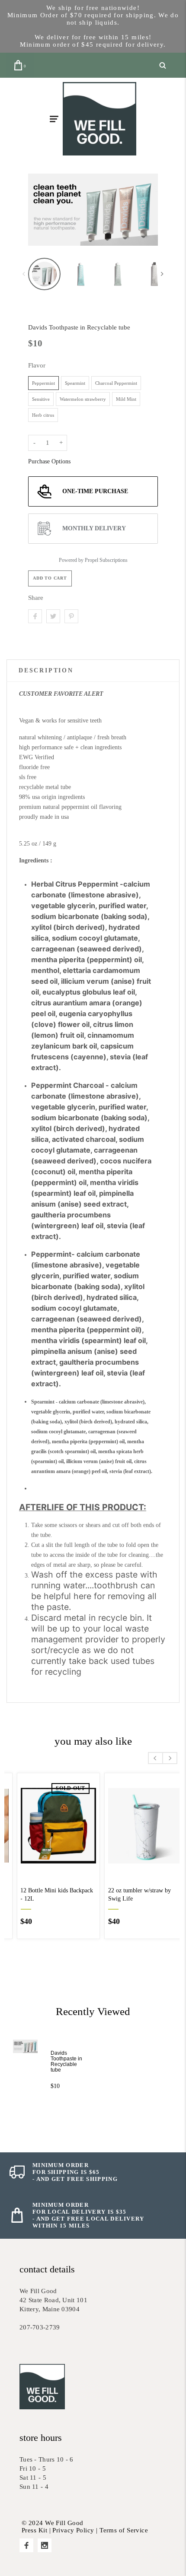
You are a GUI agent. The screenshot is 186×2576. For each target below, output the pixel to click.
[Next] (144, 209)
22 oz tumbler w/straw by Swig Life (130, 1895)
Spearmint (75, 383)
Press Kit (34, 2530)
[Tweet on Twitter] (53, 616)
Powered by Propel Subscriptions (93, 560)
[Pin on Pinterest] (71, 616)
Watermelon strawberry (83, 399)
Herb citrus (43, 415)
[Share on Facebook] (35, 616)
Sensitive (41, 399)
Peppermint (43, 383)
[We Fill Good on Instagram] (45, 2545)
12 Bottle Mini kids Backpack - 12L (47, 1895)
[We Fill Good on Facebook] (26, 2545)
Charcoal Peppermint (116, 383)
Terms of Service (124, 2530)
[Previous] (42, 209)
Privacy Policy (73, 2530)
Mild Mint (126, 399)
